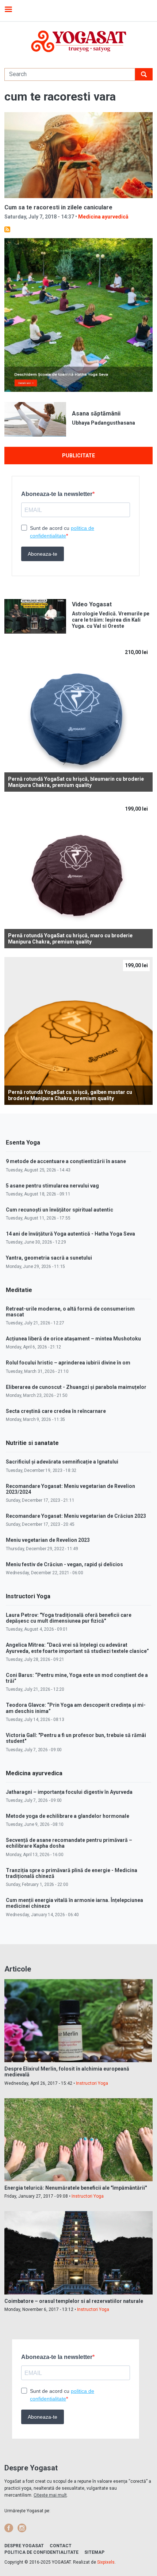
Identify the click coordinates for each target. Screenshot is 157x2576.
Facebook (9, 2528)
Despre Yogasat (24, 2546)
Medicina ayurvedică (103, 217)
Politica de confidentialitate (41, 2552)
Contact (61, 2546)
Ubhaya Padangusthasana (104, 423)
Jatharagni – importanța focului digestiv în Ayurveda (69, 1792)
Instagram (22, 2528)
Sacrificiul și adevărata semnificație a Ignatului (62, 1462)
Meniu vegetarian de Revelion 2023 (48, 1540)
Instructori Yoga (92, 2083)
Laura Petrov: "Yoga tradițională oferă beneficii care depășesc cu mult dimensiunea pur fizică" (69, 1618)
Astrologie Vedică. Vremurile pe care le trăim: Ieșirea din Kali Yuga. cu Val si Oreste (111, 620)
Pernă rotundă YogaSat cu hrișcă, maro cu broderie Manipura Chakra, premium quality (70, 939)
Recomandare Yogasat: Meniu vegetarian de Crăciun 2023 (76, 1516)
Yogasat (78, 41)
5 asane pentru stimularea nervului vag (52, 1186)
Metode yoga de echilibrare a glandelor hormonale (68, 1816)
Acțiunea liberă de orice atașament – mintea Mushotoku (73, 1339)
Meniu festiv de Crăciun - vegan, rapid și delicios (64, 1564)
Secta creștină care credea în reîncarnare (56, 1411)
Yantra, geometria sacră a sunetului (49, 1258)
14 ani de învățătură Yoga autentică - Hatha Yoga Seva (70, 1234)
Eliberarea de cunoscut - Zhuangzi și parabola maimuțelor (76, 1387)
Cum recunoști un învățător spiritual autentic (60, 1210)
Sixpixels (106, 2562)
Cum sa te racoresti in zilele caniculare (58, 207)
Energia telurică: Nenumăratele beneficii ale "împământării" (76, 2188)
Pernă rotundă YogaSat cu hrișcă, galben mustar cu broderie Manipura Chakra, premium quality (70, 1095)
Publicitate (78, 456)
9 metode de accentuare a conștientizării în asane (66, 1161)
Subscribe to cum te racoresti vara (7, 229)
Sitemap (94, 2552)
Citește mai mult (50, 2495)
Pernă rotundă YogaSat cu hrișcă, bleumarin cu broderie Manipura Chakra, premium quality (76, 782)
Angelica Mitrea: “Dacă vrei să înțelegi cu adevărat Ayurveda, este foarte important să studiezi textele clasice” (77, 1648)
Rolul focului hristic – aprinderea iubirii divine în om (68, 1363)
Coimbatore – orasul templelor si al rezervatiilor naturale (74, 2301)
